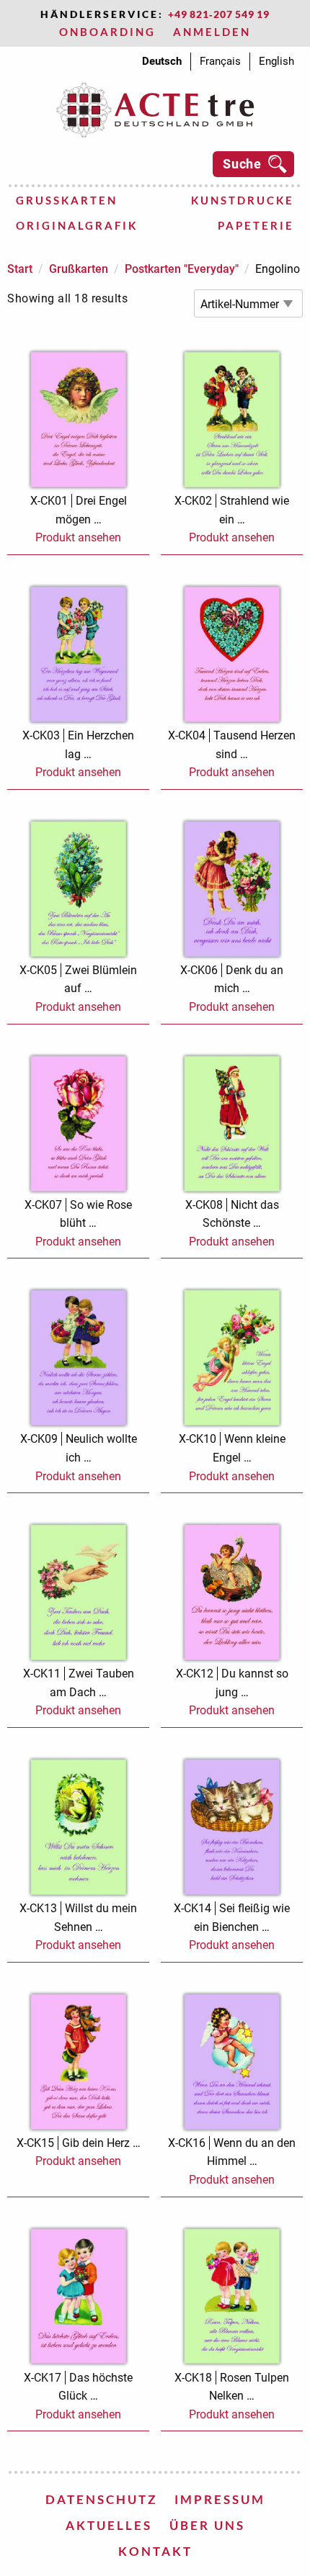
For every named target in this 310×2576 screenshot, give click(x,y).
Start (20, 269)
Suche (242, 164)
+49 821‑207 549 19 (219, 14)
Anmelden (212, 32)
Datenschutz (101, 2499)
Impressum (220, 2499)
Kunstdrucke (243, 200)
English (276, 61)
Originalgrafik (77, 225)
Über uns (207, 2525)
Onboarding (107, 32)
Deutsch (162, 61)
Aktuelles (109, 2525)
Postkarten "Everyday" (182, 269)
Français (220, 61)
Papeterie (256, 225)
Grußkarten (67, 200)
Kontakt (155, 2551)
